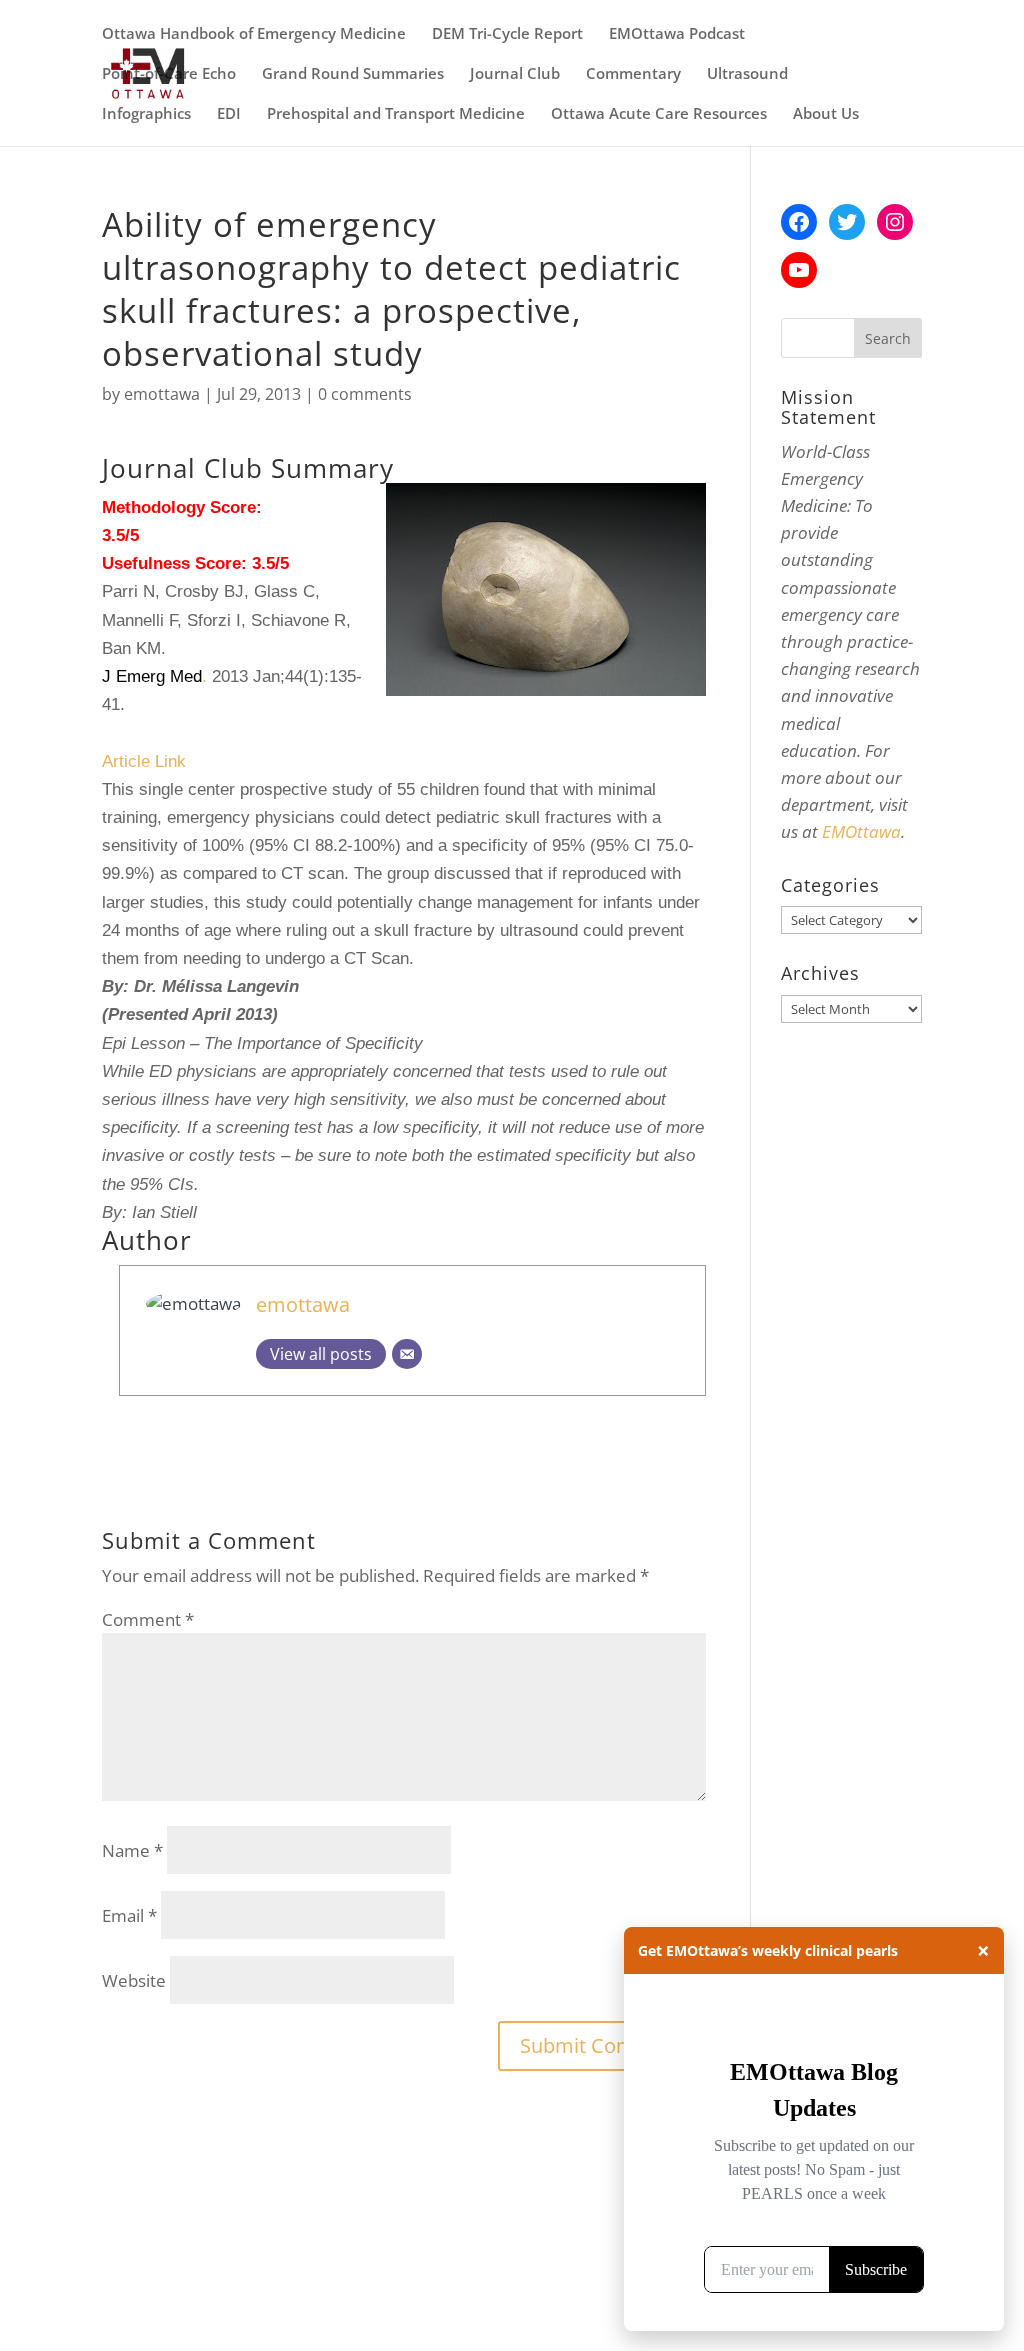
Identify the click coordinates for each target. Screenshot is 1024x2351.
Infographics (146, 114)
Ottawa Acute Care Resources (659, 114)
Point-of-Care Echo (169, 74)
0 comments (365, 394)
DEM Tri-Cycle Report (507, 34)
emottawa (162, 394)
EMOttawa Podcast (677, 34)
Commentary (633, 74)
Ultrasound (747, 74)
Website (134, 1980)
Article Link (144, 761)
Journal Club (515, 74)
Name (132, 1850)
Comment (148, 1619)
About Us (826, 114)
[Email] (407, 1354)
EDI (229, 114)
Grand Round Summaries (353, 74)
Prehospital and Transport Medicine (396, 114)
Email (129, 1915)
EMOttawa (861, 831)
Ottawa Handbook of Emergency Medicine (254, 34)
